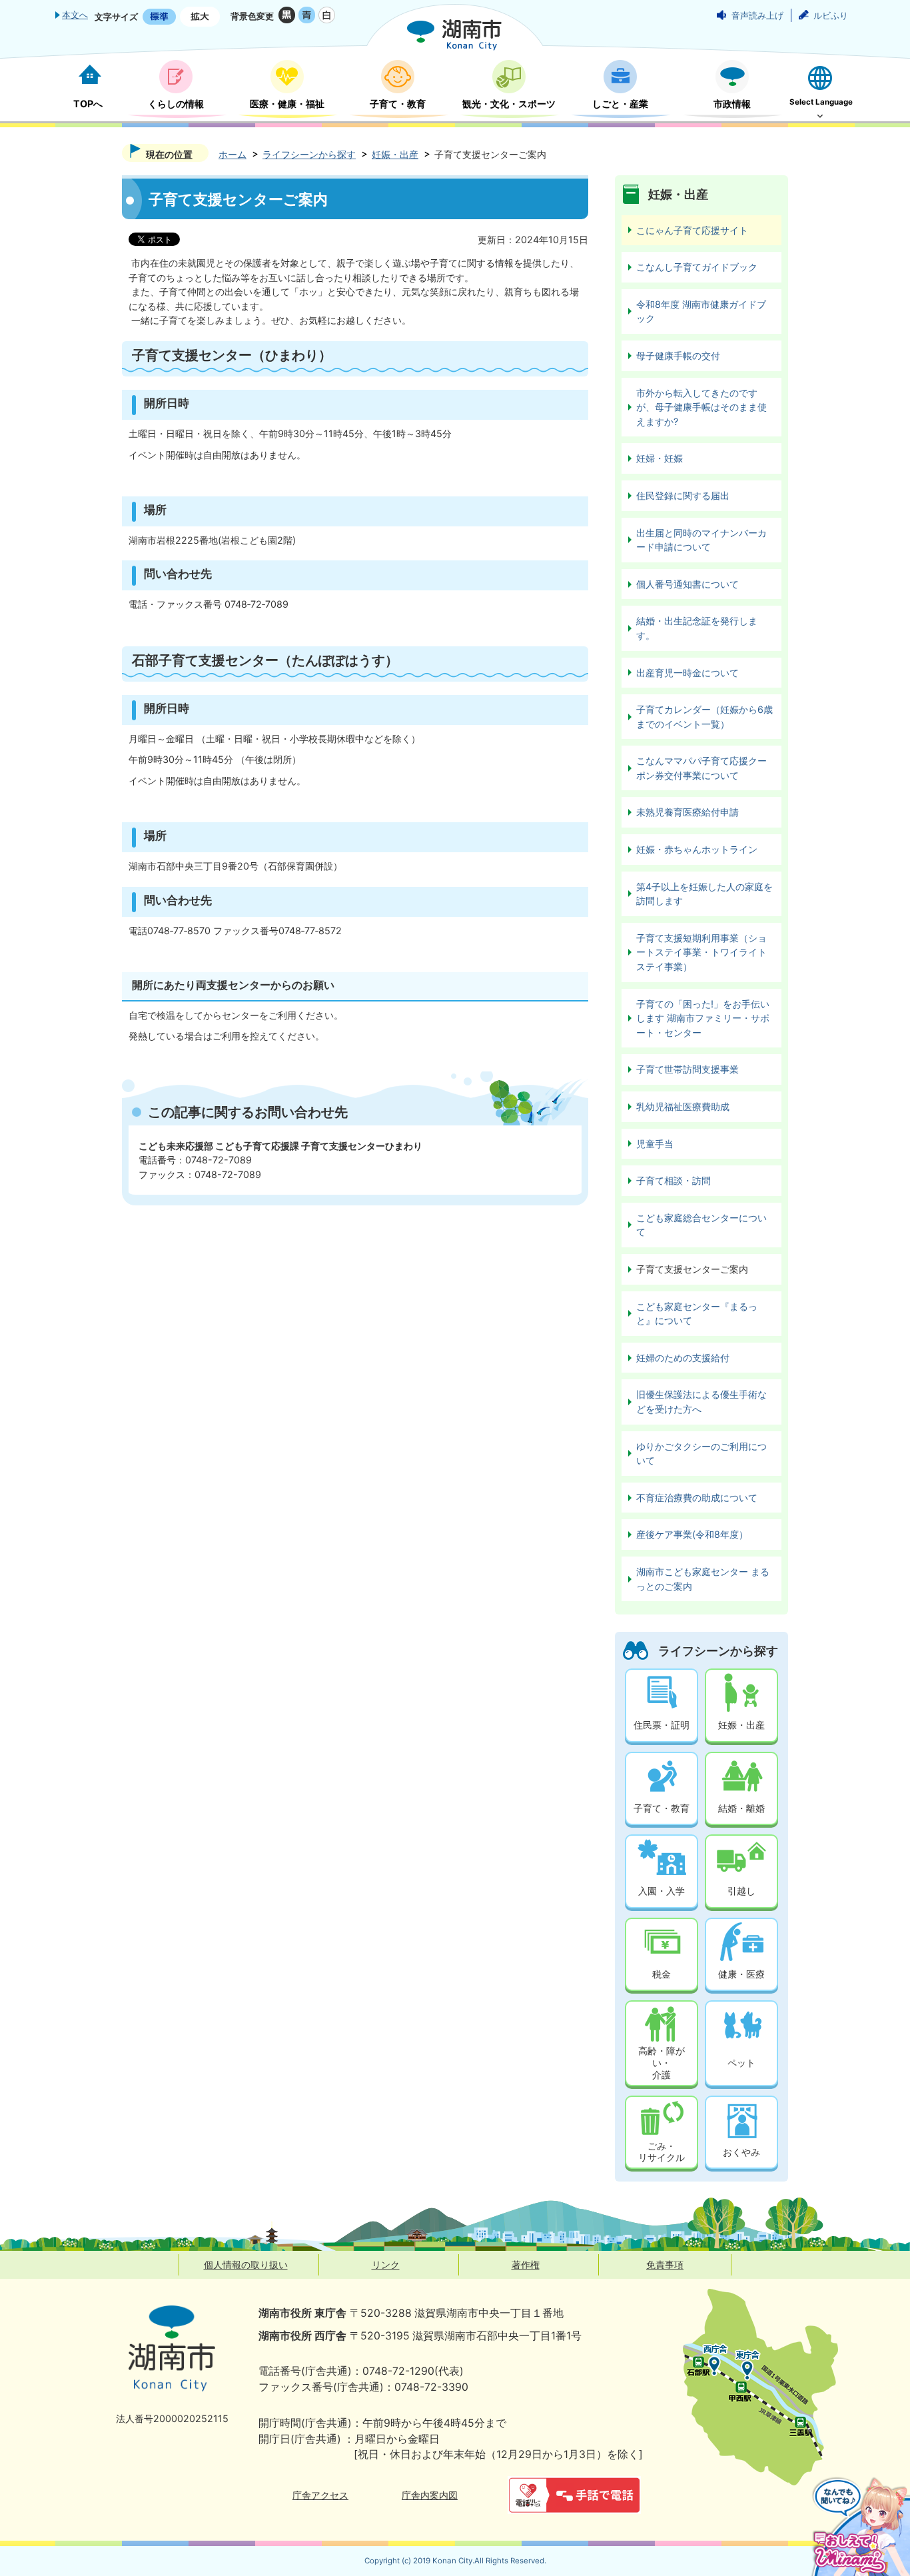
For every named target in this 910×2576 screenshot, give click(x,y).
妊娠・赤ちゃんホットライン (697, 849)
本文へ (75, 15)
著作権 (526, 2264)
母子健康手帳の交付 (678, 355)
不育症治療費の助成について (697, 1498)
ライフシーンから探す (309, 154)
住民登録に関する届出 (683, 495)
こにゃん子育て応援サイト (692, 230)
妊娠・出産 (395, 154)
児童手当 (655, 1144)
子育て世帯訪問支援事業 (687, 1069)
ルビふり (831, 15)
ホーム (232, 154)
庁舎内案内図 (430, 2495)
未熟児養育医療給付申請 (687, 812)
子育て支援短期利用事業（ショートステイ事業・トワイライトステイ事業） (701, 952)
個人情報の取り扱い (246, 2264)
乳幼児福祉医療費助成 (683, 1106)
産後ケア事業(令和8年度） (692, 1534)
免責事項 (665, 2264)
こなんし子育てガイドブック (697, 267)
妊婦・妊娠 (660, 458)
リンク (386, 2264)
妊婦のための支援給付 (683, 1358)
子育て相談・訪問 (674, 1180)
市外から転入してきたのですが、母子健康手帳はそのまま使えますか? (701, 407)
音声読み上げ (757, 15)
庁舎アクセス (320, 2495)
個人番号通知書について (687, 584)
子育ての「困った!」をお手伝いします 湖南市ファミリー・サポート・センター (703, 1018)
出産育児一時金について (687, 673)
